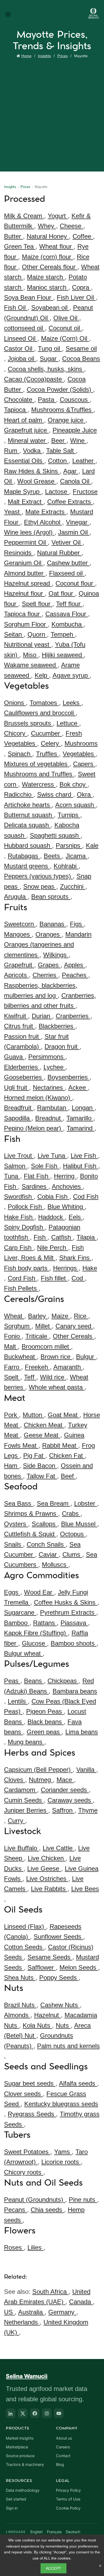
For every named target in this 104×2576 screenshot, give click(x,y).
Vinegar (78, 522)
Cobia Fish (53, 1197)
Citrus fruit (19, 1026)
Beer (59, 441)
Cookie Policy (68, 2508)
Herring (65, 1176)
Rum (12, 451)
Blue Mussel (79, 1524)
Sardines (35, 1186)
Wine (78, 441)
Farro (13, 1367)
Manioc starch (48, 287)
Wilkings (56, 955)
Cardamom (21, 1790)
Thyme (88, 1810)
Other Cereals (73, 1336)
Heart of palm (24, 420)
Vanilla (86, 1770)
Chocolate (19, 400)
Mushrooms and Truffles (39, 774)
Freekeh (37, 1367)
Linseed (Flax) (25, 1926)
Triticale (37, 1336)
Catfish (62, 1237)
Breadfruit (19, 1108)
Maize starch (46, 277)
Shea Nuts (20, 1978)
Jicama (77, 856)
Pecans (15, 2210)
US (9, 2312)
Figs (77, 924)
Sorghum (18, 1326)
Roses (14, 2247)
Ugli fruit (17, 1087)
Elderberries (22, 1067)
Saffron (63, 1810)
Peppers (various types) (38, 876)
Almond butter (25, 573)
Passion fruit (22, 1036)
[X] (23, 2413)
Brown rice (56, 1357)
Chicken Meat (44, 1425)
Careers (63, 2447)
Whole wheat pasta (57, 1387)
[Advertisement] (52, 114)
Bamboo (17, 1623)
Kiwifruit (16, 1016)
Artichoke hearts (28, 805)
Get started (16, 2499)
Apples (75, 965)
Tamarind (81, 1128)
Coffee (83, 236)
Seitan (14, 634)
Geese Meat (42, 1435)
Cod (78, 1278)
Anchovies (67, 1186)
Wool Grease (37, 481)
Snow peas (40, 886)
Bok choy (73, 784)
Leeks (72, 703)
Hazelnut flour (24, 593)
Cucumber (46, 733)
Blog (60, 2465)
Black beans (46, 1722)
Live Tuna (52, 1156)
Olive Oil (66, 318)
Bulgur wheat (23, 1653)
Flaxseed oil (67, 573)
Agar (71, 471)
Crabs (71, 1514)
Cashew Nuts (60, 2005)
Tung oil (50, 348)
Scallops (45, 1524)
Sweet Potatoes (27, 2152)
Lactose (57, 492)
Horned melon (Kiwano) (38, 1098)
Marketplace (17, 2447)
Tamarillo (80, 1118)
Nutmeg (41, 1780)
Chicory (16, 733)
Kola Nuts (37, 2025)
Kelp (42, 675)
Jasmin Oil (74, 532)
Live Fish (84, 1156)
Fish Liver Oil (76, 297)
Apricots (16, 975)
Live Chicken (47, 1858)
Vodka (33, 451)
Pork (11, 1415)
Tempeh (63, 634)
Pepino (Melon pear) (33, 1128)
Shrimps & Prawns (31, 1514)
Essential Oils (24, 461)
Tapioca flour (23, 614)
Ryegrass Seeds (32, 2114)
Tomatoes (44, 703)
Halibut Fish (81, 1166)
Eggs (12, 1592)
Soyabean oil (50, 308)
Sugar (49, 359)
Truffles (47, 754)
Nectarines (49, 1087)
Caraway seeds (70, 1800)
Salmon (16, 1166)
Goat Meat (64, 1415)
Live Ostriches (47, 1879)
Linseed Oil (21, 338)
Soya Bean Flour (29, 297)
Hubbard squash (28, 846)
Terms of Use (68, 2499)
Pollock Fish (26, 1207)
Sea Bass (19, 1503)
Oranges (49, 934)
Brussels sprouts (28, 723)
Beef (68, 1476)
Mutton (33, 1415)
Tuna (12, 1176)
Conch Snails (46, 1544)
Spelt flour (37, 604)
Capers (84, 764)
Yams (63, 2152)
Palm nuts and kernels (68, 2046)
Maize (61, 1316)
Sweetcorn (20, 924)
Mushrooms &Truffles (62, 410)
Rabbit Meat (60, 1445)
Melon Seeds (79, 1967)
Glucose (34, 1643)
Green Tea (20, 246)
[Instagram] (47, 2413)
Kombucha (67, 624)
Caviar (49, 1554)
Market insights (20, 2438)
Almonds (17, 2015)
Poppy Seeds (59, 1978)
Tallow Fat (42, 1476)
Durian (42, 1016)
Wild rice (53, 1377)
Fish (41, 1237)
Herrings (66, 1268)
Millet (43, 1326)
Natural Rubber (59, 553)
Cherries (45, 975)
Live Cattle (59, 1848)
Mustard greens (27, 866)
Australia (31, 2312)
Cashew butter (68, 563)
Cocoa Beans (81, 359)
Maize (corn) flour (47, 257)
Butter (13, 236)
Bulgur (86, 1357)
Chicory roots (24, 2172)
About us (64, 2438)
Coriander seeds (65, 1790)
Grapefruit (19, 965)
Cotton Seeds (24, 1947)
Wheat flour (56, 246)
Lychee (54, 1067)
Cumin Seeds (24, 1800)
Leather (84, 461)
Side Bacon (40, 1466)
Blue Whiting (66, 1207)
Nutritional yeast (28, 644)
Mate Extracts (46, 512)
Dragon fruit (62, 1047)
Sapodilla (18, 1118)
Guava (14, 1057)
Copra (81, 287)
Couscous (75, 400)
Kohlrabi (66, 866)
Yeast (13, 512)
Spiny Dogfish (24, 1227)
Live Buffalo (21, 1848)
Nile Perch (53, 1248)
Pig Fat (34, 1456)
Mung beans (26, 1742)
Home (26, 56)
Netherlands (22, 2322)
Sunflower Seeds (58, 1937)
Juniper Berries (26, 1810)
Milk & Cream (24, 216)
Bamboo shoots (74, 1643)
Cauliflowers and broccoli (40, 713)
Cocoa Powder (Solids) (60, 389)
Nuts (63, 2025)
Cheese (71, 226)
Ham (12, 1466)
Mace (65, 1780)
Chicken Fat (67, 1456)
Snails (13, 1544)
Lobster (86, 1503)
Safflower (42, 1967)
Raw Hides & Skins (32, 471)
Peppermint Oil (26, 542)
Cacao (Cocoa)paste (34, 379)
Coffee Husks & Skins (66, 1602)
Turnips (69, 815)
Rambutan (53, 1108)
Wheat (14, 1316)
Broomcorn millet (46, 1347)
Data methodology (23, 2490)
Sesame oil (81, 348)
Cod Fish (86, 1197)
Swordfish (19, 1197)
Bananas (53, 924)
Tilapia (87, 1237)
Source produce (20, 2456)
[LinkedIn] (11, 2413)
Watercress (39, 784)
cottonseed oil (24, 328)
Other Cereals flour (50, 267)
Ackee (78, 1087)
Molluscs (55, 1565)
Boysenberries (69, 1077)
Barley (38, 1316)
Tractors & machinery (25, 2465)
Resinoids (19, 553)
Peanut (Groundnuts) (35, 2200)
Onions (15, 703)
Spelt (12, 1377)
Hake (90, 1268)
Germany (62, 2312)
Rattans (45, 1623)
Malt (11, 1347)
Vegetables (79, 754)
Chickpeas (63, 1681)
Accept (54, 2568)
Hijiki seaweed (63, 655)
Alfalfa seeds (78, 2083)
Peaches (75, 975)
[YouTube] (59, 2413)
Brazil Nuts (20, 2005)
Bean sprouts (51, 897)
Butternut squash (29, 815)
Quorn (37, 634)
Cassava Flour (67, 614)
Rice (81, 1316)
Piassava (74, 1623)
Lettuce (68, 723)
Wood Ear (39, 1592)
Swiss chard (55, 794)
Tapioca (16, 410)
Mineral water (28, 441)
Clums (72, 1554)
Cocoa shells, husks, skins (46, 369)
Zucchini (73, 886)
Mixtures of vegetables (37, 764)
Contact (63, 2456)
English (37, 2532)
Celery (51, 743)
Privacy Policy (68, 2490)
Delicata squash (27, 825)
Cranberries (73, 1016)
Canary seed (74, 1326)
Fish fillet (54, 1278)
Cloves (15, 1780)
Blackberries (57, 1026)
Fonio (13, 1336)
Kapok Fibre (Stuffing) (36, 1633)
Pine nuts (83, 2200)
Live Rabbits (49, 1889)
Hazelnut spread (28, 583)
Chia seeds (47, 2210)
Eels (76, 1217)
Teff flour (69, 604)
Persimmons (47, 1057)
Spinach (20, 754)
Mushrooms (81, 743)
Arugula (16, 897)
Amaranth (68, 1367)
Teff (30, 1377)
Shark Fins (75, 1258)
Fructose (85, 492)
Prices (63, 56)
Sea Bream (54, 1503)
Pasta (47, 400)
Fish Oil (16, 308)
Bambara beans (75, 1691)
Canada (81, 2302)
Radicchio (19, 794)
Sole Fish (45, 1166)
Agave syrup (71, 675)
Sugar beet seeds (30, 2083)
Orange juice (67, 420)
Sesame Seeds (50, 1957)
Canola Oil (76, 481)
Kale (92, 846)
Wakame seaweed (31, 665)
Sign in (12, 2508)
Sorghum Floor (26, 624)
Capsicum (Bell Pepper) (38, 1770)
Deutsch (73, 2532)
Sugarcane (20, 1612)
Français (54, 2532)
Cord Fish (22, 1278)
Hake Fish (19, 1217)
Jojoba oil (22, 359)
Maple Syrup (23, 492)
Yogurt (58, 216)
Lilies (35, 2247)
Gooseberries (24, 1077)
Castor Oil (19, 348)
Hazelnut (47, 2015)
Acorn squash (75, 805)
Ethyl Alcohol (43, 522)
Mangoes (18, 934)
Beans (34, 1681)
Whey (47, 226)
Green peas (44, 1732)
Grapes (49, 965)
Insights (44, 56)
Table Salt (61, 451)
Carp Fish (19, 1248)
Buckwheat (20, 1357)
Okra (85, 794)
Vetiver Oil (67, 542)
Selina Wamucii (27, 2376)
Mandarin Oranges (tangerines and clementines (48, 945)
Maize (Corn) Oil (65, 338)
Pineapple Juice (75, 430)
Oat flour (62, 593)
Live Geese (44, 1869)
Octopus (73, 1534)
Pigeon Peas (45, 1711)
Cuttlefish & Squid (30, 1534)
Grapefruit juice (26, 430)
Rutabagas (24, 856)
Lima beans (82, 1732)
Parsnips (69, 846)
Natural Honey (48, 236)
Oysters (16, 1524)
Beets (53, 856)
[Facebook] (35, 2413)
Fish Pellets (21, 1288)
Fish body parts (27, 1268)
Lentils (18, 1701)
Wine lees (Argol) (29, 532)
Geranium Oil (24, 563)
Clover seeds (23, 2094)
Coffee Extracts (70, 502)
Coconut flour (75, 583)
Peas (12, 1681)
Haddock (51, 1217)
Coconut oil (65, 328)
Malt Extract (26, 502)
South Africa (50, 2292)
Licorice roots (61, 2162)
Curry (16, 1821)
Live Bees (85, 1889)
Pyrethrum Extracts (68, 1612)
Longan (83, 1108)
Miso (31, 655)
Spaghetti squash (55, 835)
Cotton (58, 461)
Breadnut (49, 1118)
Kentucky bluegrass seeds (61, 2104)
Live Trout (19, 1156)
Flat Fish (37, 1176)
